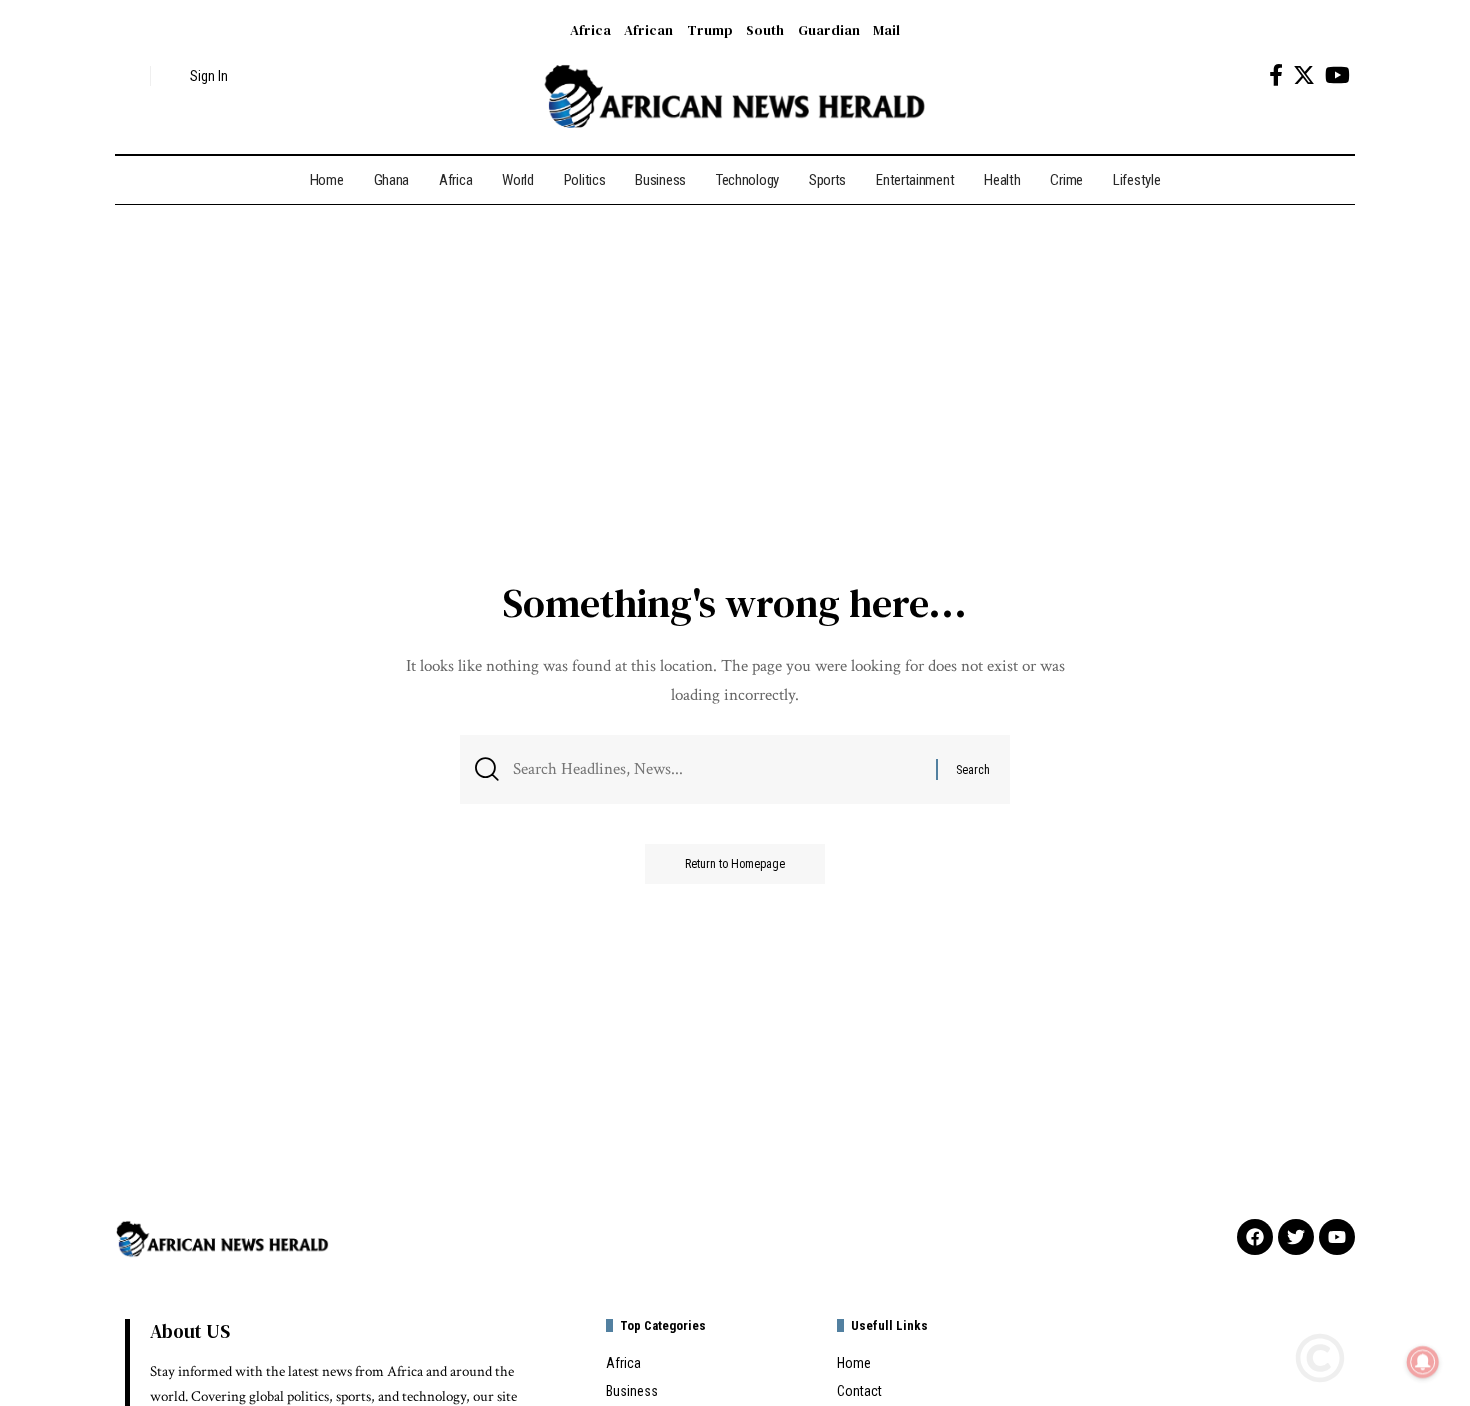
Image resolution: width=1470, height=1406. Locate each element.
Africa (590, 30)
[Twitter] (1304, 75)
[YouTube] (1337, 75)
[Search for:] (717, 769)
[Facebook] (1276, 75)
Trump (710, 30)
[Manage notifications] (1423, 1362)
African (648, 30)
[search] (130, 76)
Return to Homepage (735, 864)
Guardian (829, 30)
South (765, 30)
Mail (886, 30)
